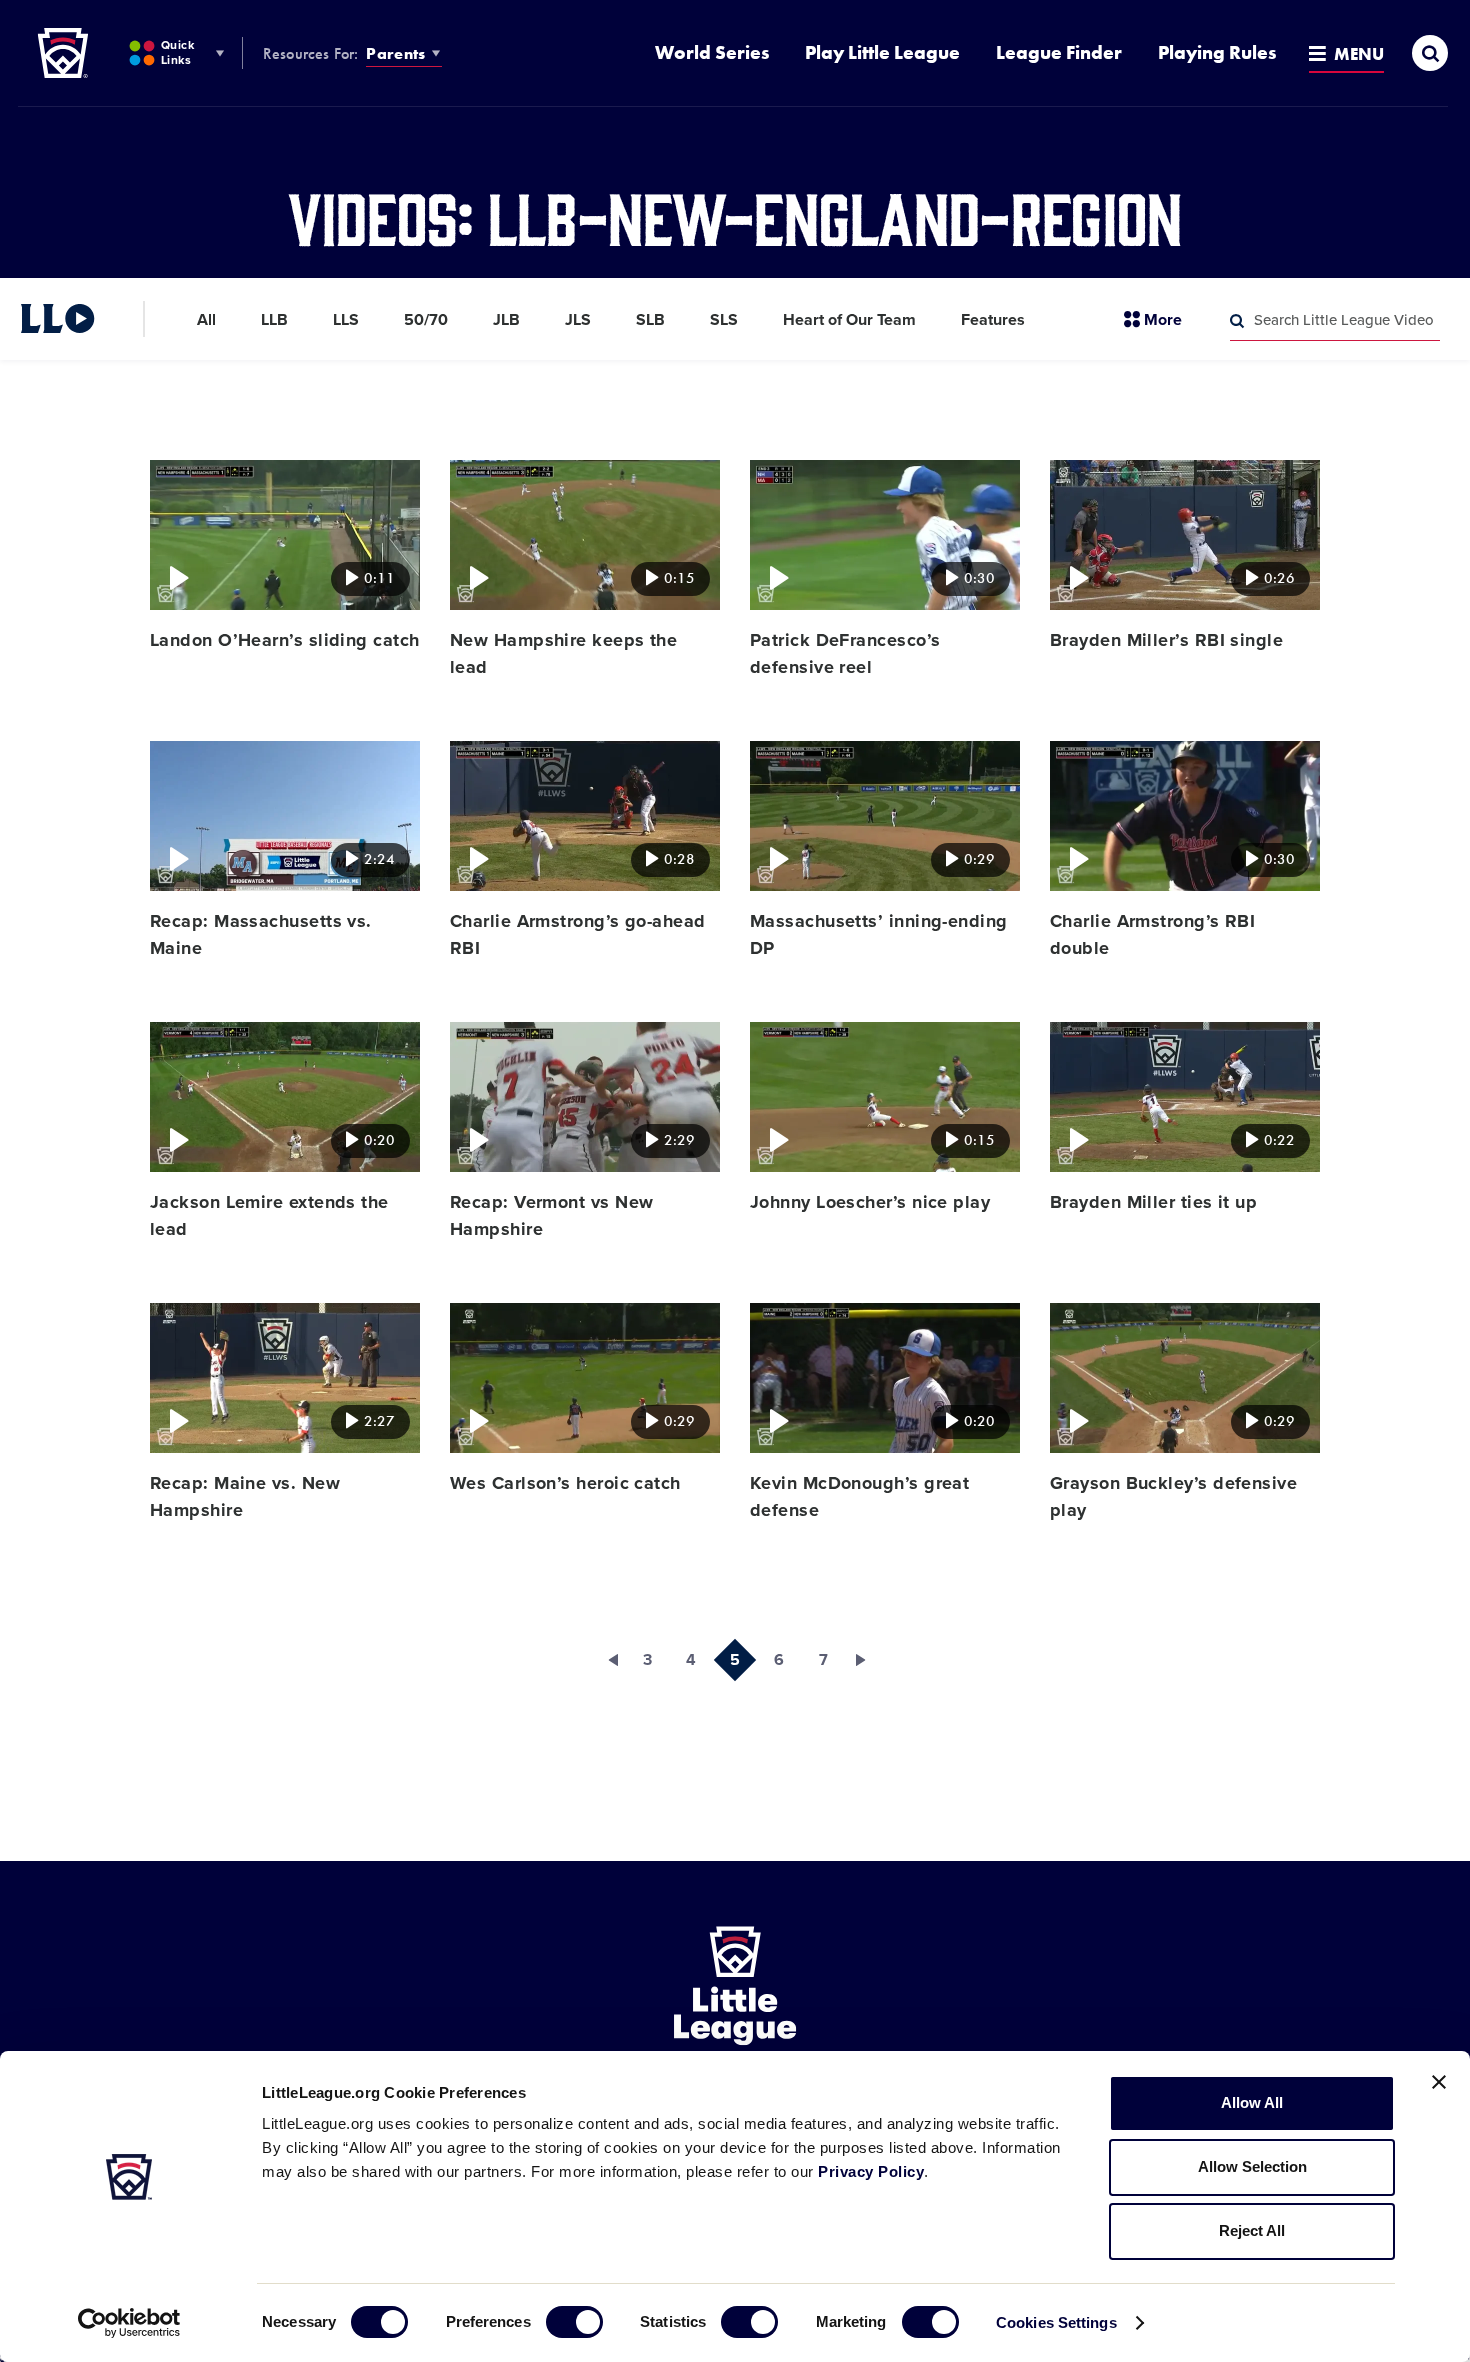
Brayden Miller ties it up (1153, 1202)
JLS (578, 320)
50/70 (426, 320)
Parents (395, 53)
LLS (346, 320)
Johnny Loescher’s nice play (870, 1202)
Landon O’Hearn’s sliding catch (285, 640)
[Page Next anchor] (867, 1660)
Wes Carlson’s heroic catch (565, 1483)
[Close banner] (1439, 2082)
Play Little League (882, 52)
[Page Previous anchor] (603, 1660)
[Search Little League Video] (1237, 321)
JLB (506, 320)
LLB (274, 320)
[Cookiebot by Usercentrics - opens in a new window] (129, 2323)
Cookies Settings (1056, 2322)
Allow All (1252, 2102)
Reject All (1252, 2230)
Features (993, 320)
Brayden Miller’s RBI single (1166, 640)
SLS (724, 320)
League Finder (1059, 52)
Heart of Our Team (849, 320)
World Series (712, 52)
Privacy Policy (871, 2171)
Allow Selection (1252, 2166)
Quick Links (177, 52)
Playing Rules (1217, 52)
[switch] (574, 2322)
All (206, 320)
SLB (650, 320)
